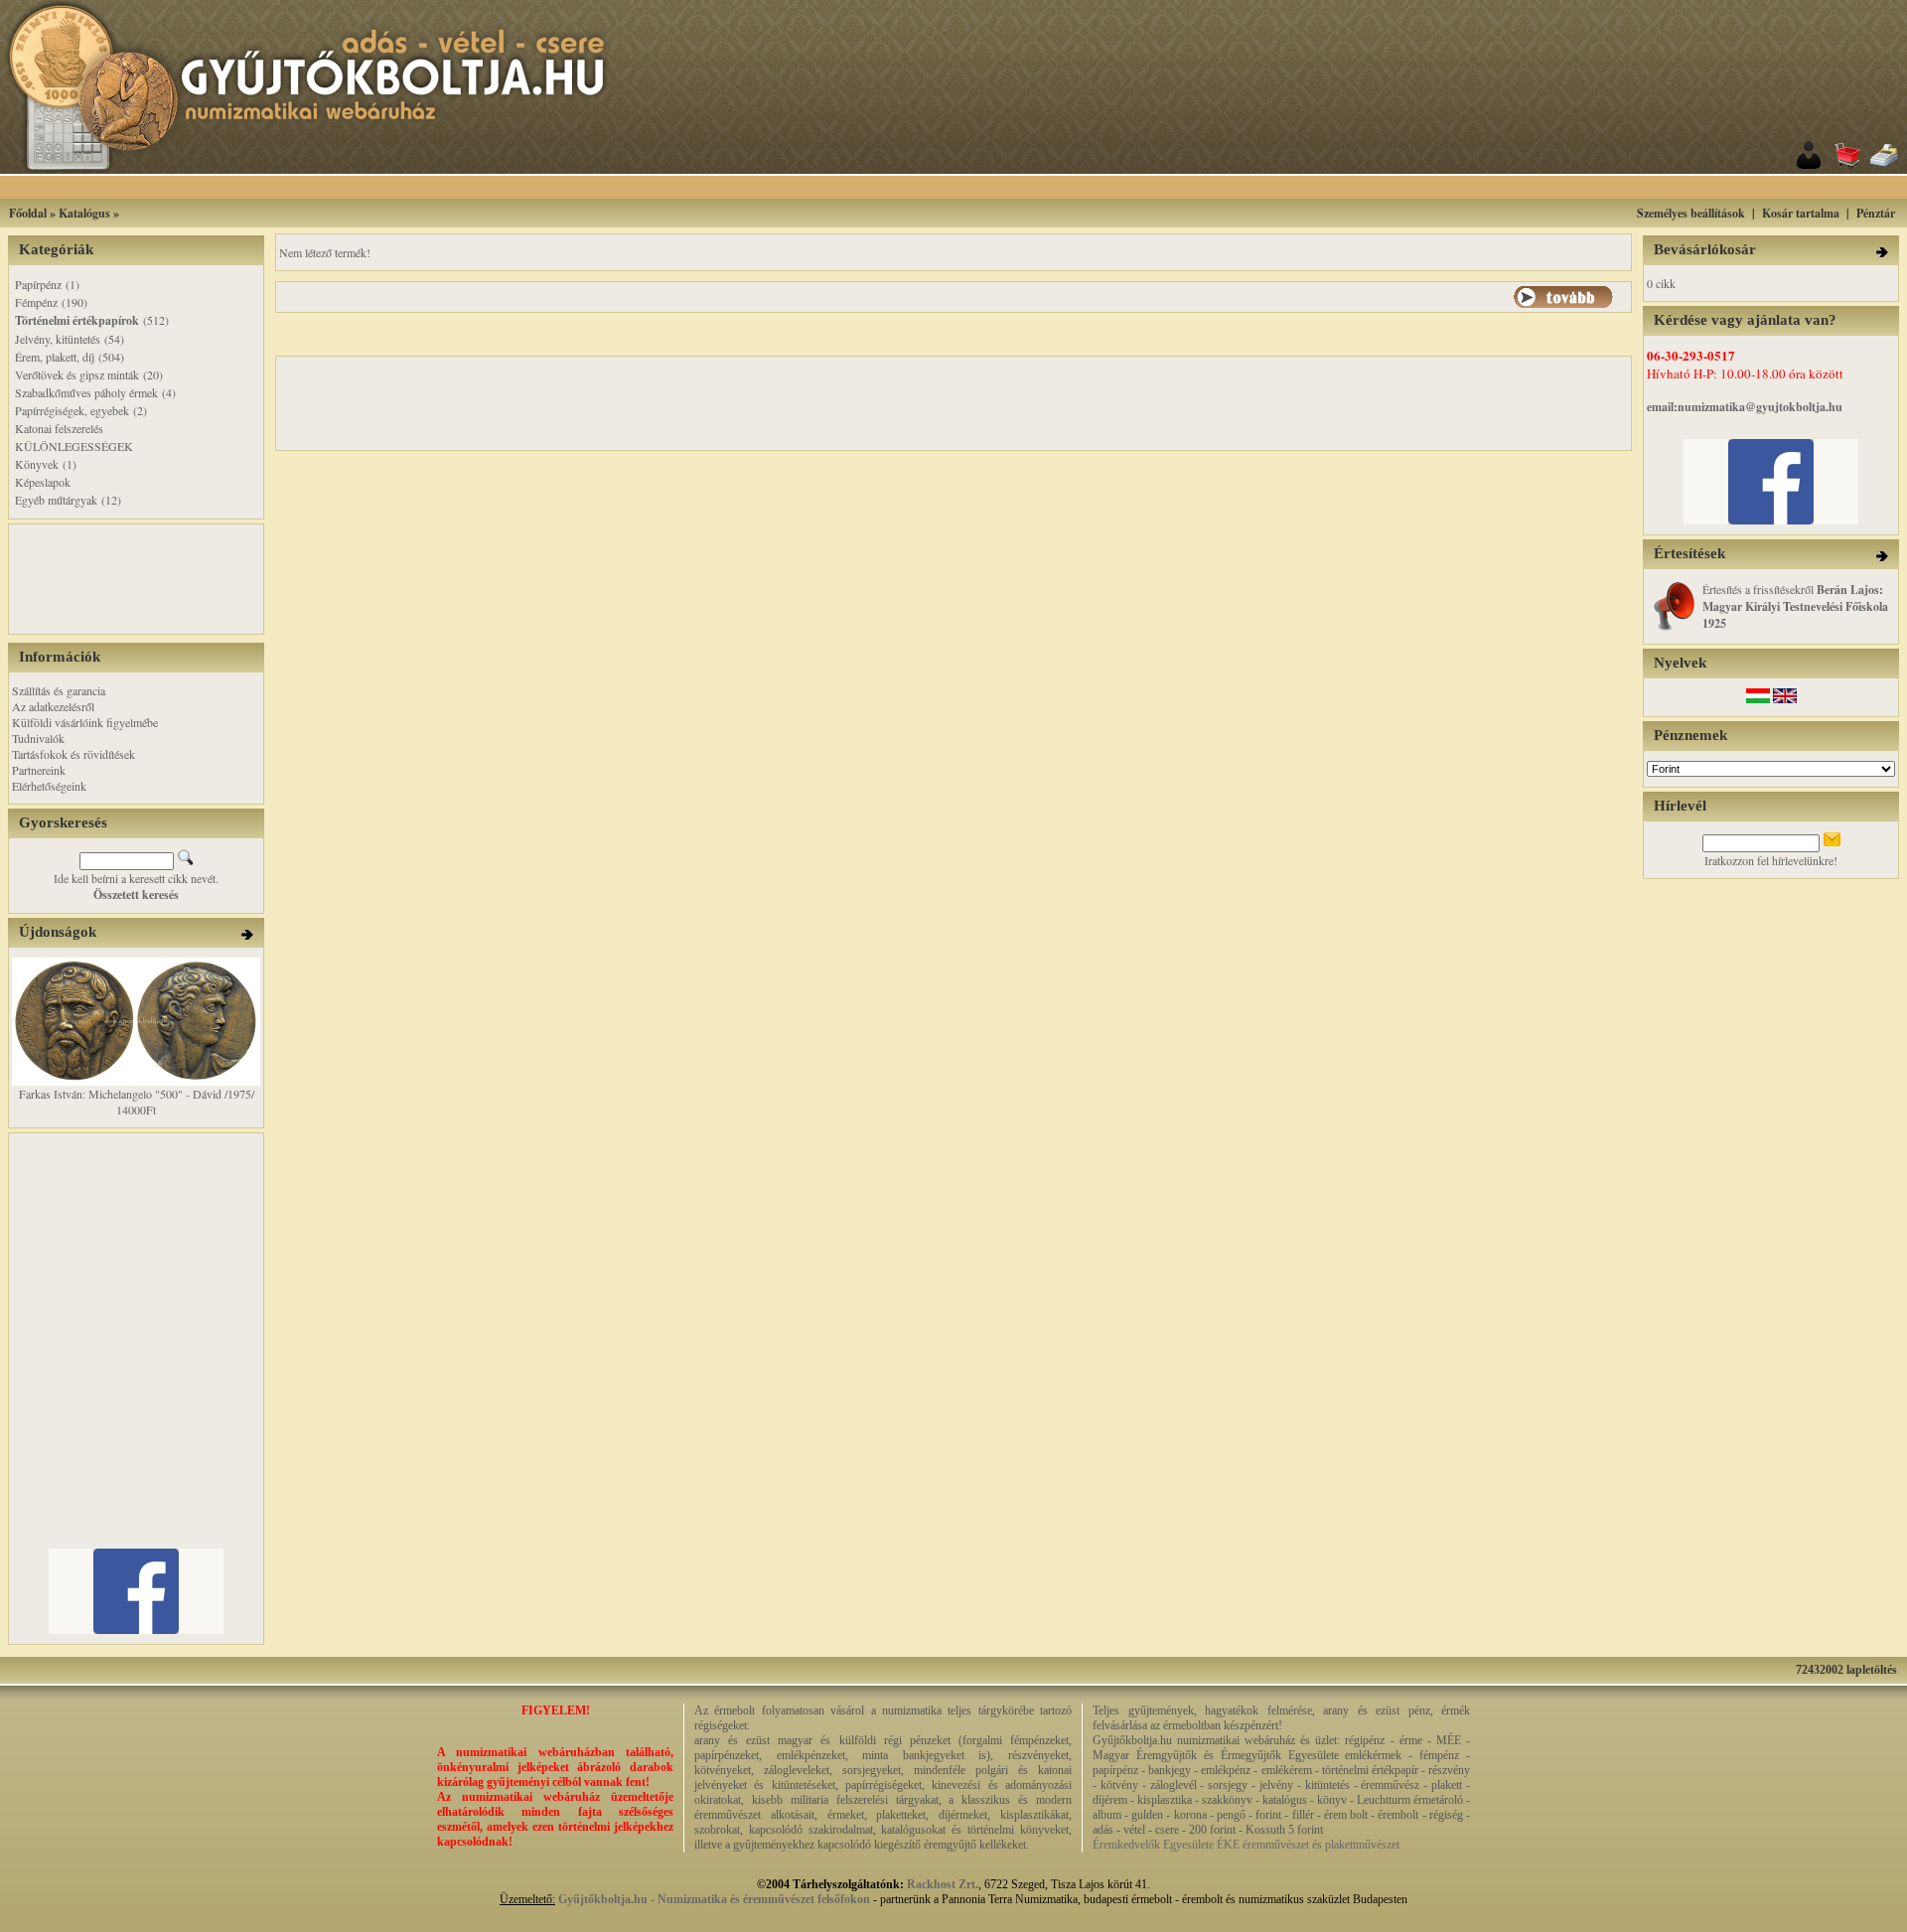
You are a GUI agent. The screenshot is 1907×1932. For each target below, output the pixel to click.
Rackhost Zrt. (943, 1884)
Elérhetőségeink (49, 786)
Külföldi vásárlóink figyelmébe (85, 722)
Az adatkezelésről (53, 706)
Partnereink (39, 770)
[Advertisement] (978, 187)
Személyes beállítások (1691, 213)
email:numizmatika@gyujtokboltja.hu (1745, 407)
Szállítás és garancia (59, 690)
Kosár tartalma (1801, 213)
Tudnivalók (38, 738)
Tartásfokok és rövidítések (73, 754)
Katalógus (84, 213)
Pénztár (1876, 213)
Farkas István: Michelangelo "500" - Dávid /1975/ (137, 1094)
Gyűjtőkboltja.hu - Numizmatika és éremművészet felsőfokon (714, 1899)
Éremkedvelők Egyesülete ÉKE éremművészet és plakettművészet (1246, 1845)
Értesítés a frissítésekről (1795, 606)
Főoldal (28, 213)
